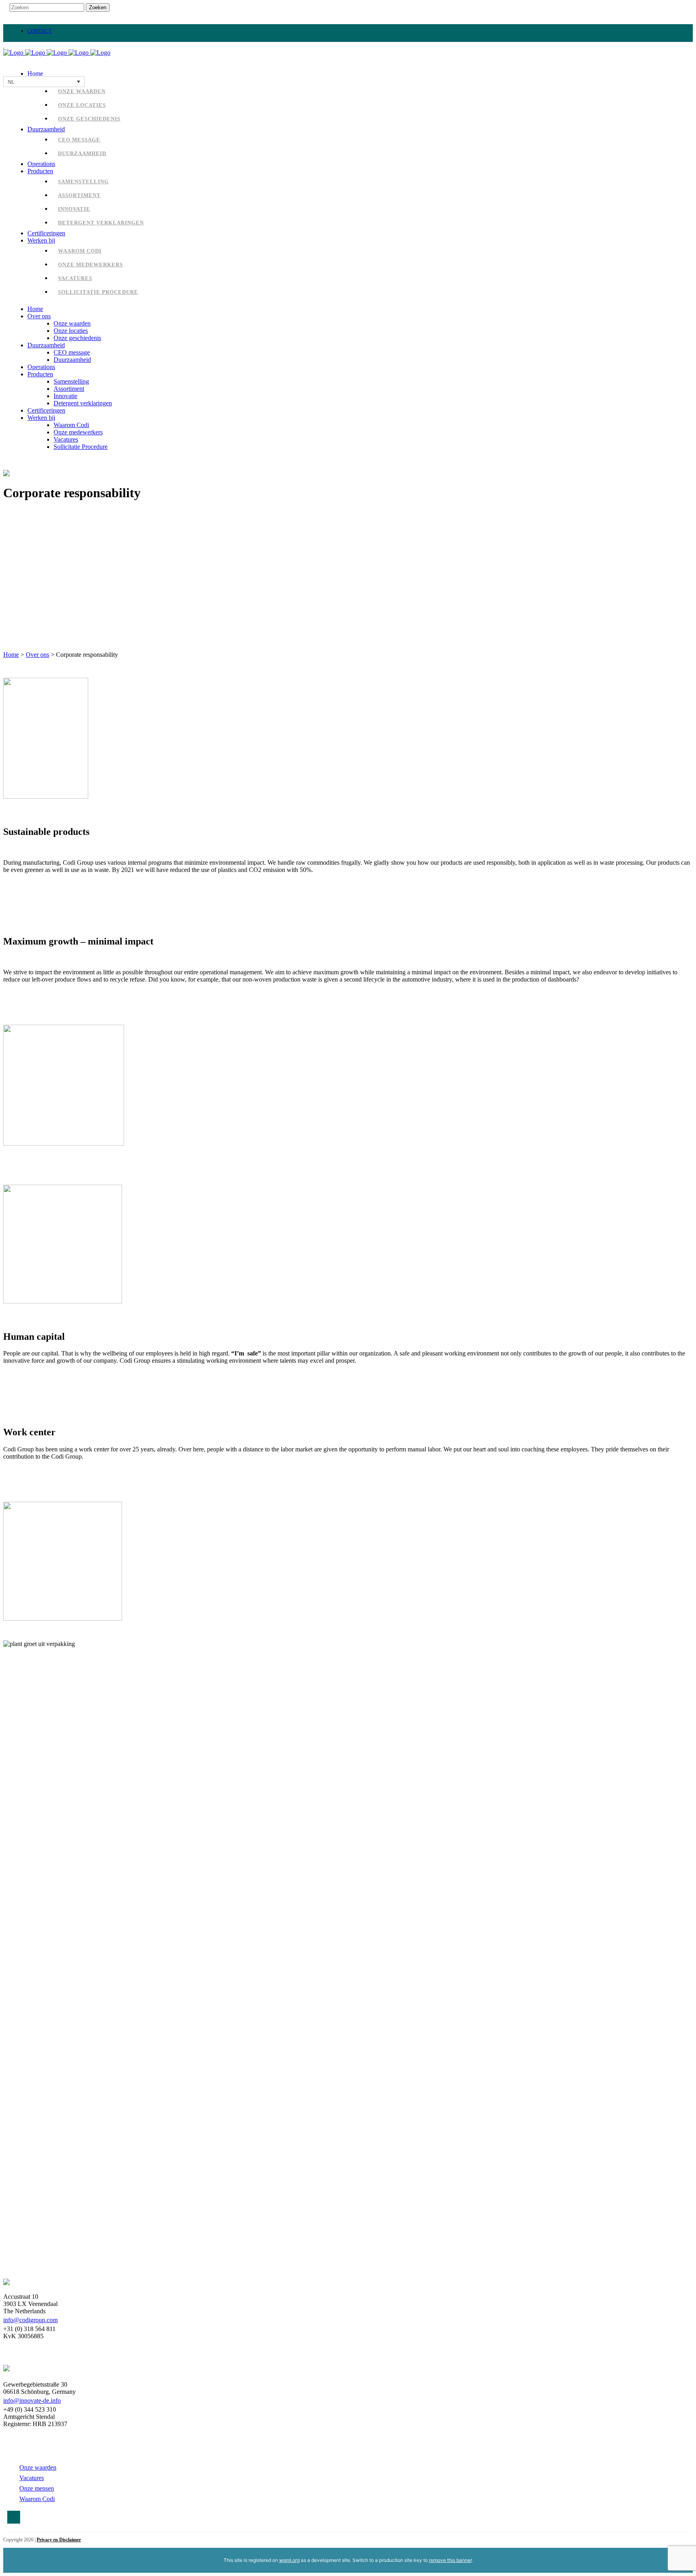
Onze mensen (37, 2488)
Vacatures (32, 2478)
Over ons (37, 655)
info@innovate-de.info (32, 2401)
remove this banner (450, 2560)
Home (11, 655)
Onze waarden (38, 2467)
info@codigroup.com (30, 2320)
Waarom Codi (37, 2499)
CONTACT (39, 31)
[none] (44, 82)
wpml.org (289, 2560)
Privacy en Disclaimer (59, 2540)
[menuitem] (44, 82)
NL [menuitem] (11, 82)
